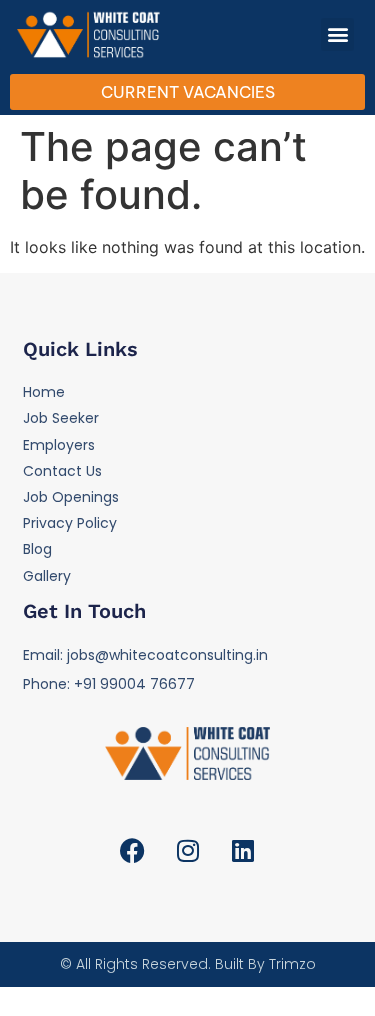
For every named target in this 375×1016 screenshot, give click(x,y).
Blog (37, 549)
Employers (59, 445)
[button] (337, 34)
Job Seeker (61, 418)
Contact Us (62, 471)
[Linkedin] (243, 851)
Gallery (47, 576)
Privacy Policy (70, 523)
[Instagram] (188, 851)
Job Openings (71, 497)
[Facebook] (133, 851)
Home (44, 392)
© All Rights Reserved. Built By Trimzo (188, 964)
